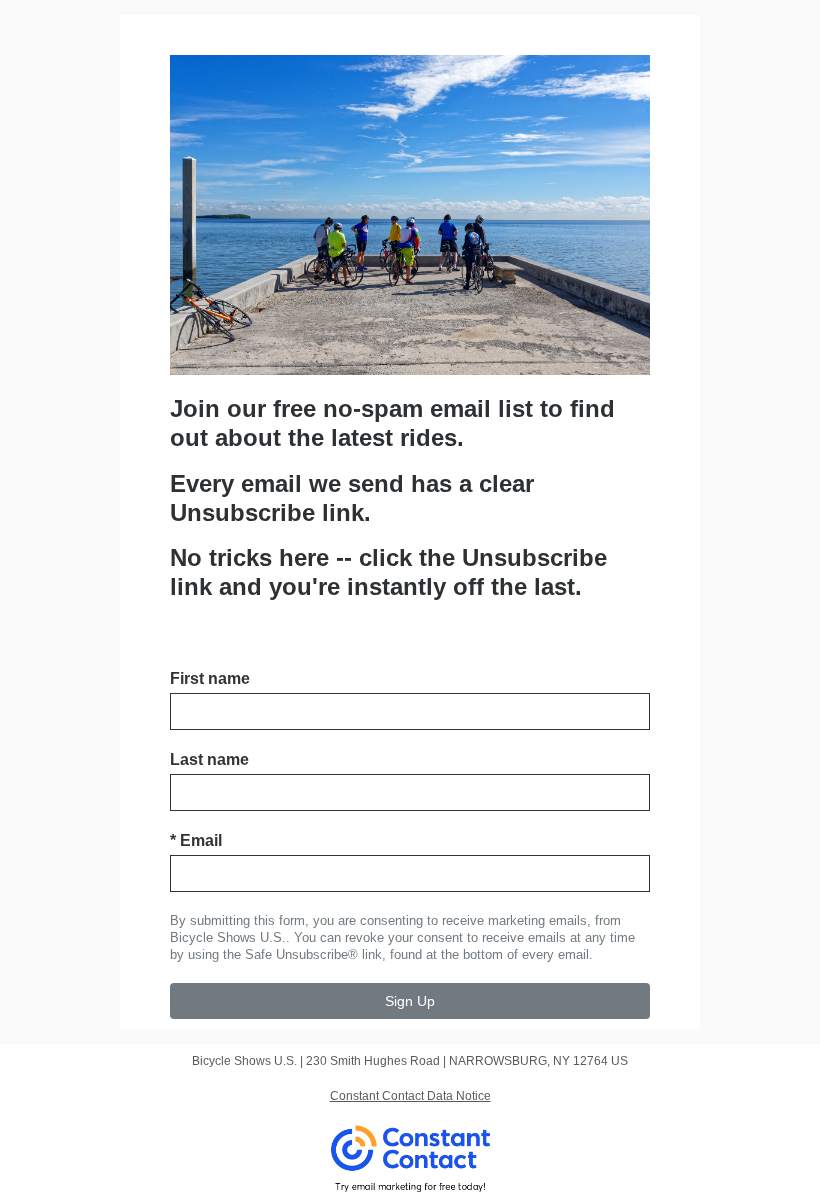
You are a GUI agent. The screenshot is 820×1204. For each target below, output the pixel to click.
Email (196, 840)
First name (210, 678)
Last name (209, 759)
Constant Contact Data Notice (410, 1096)
